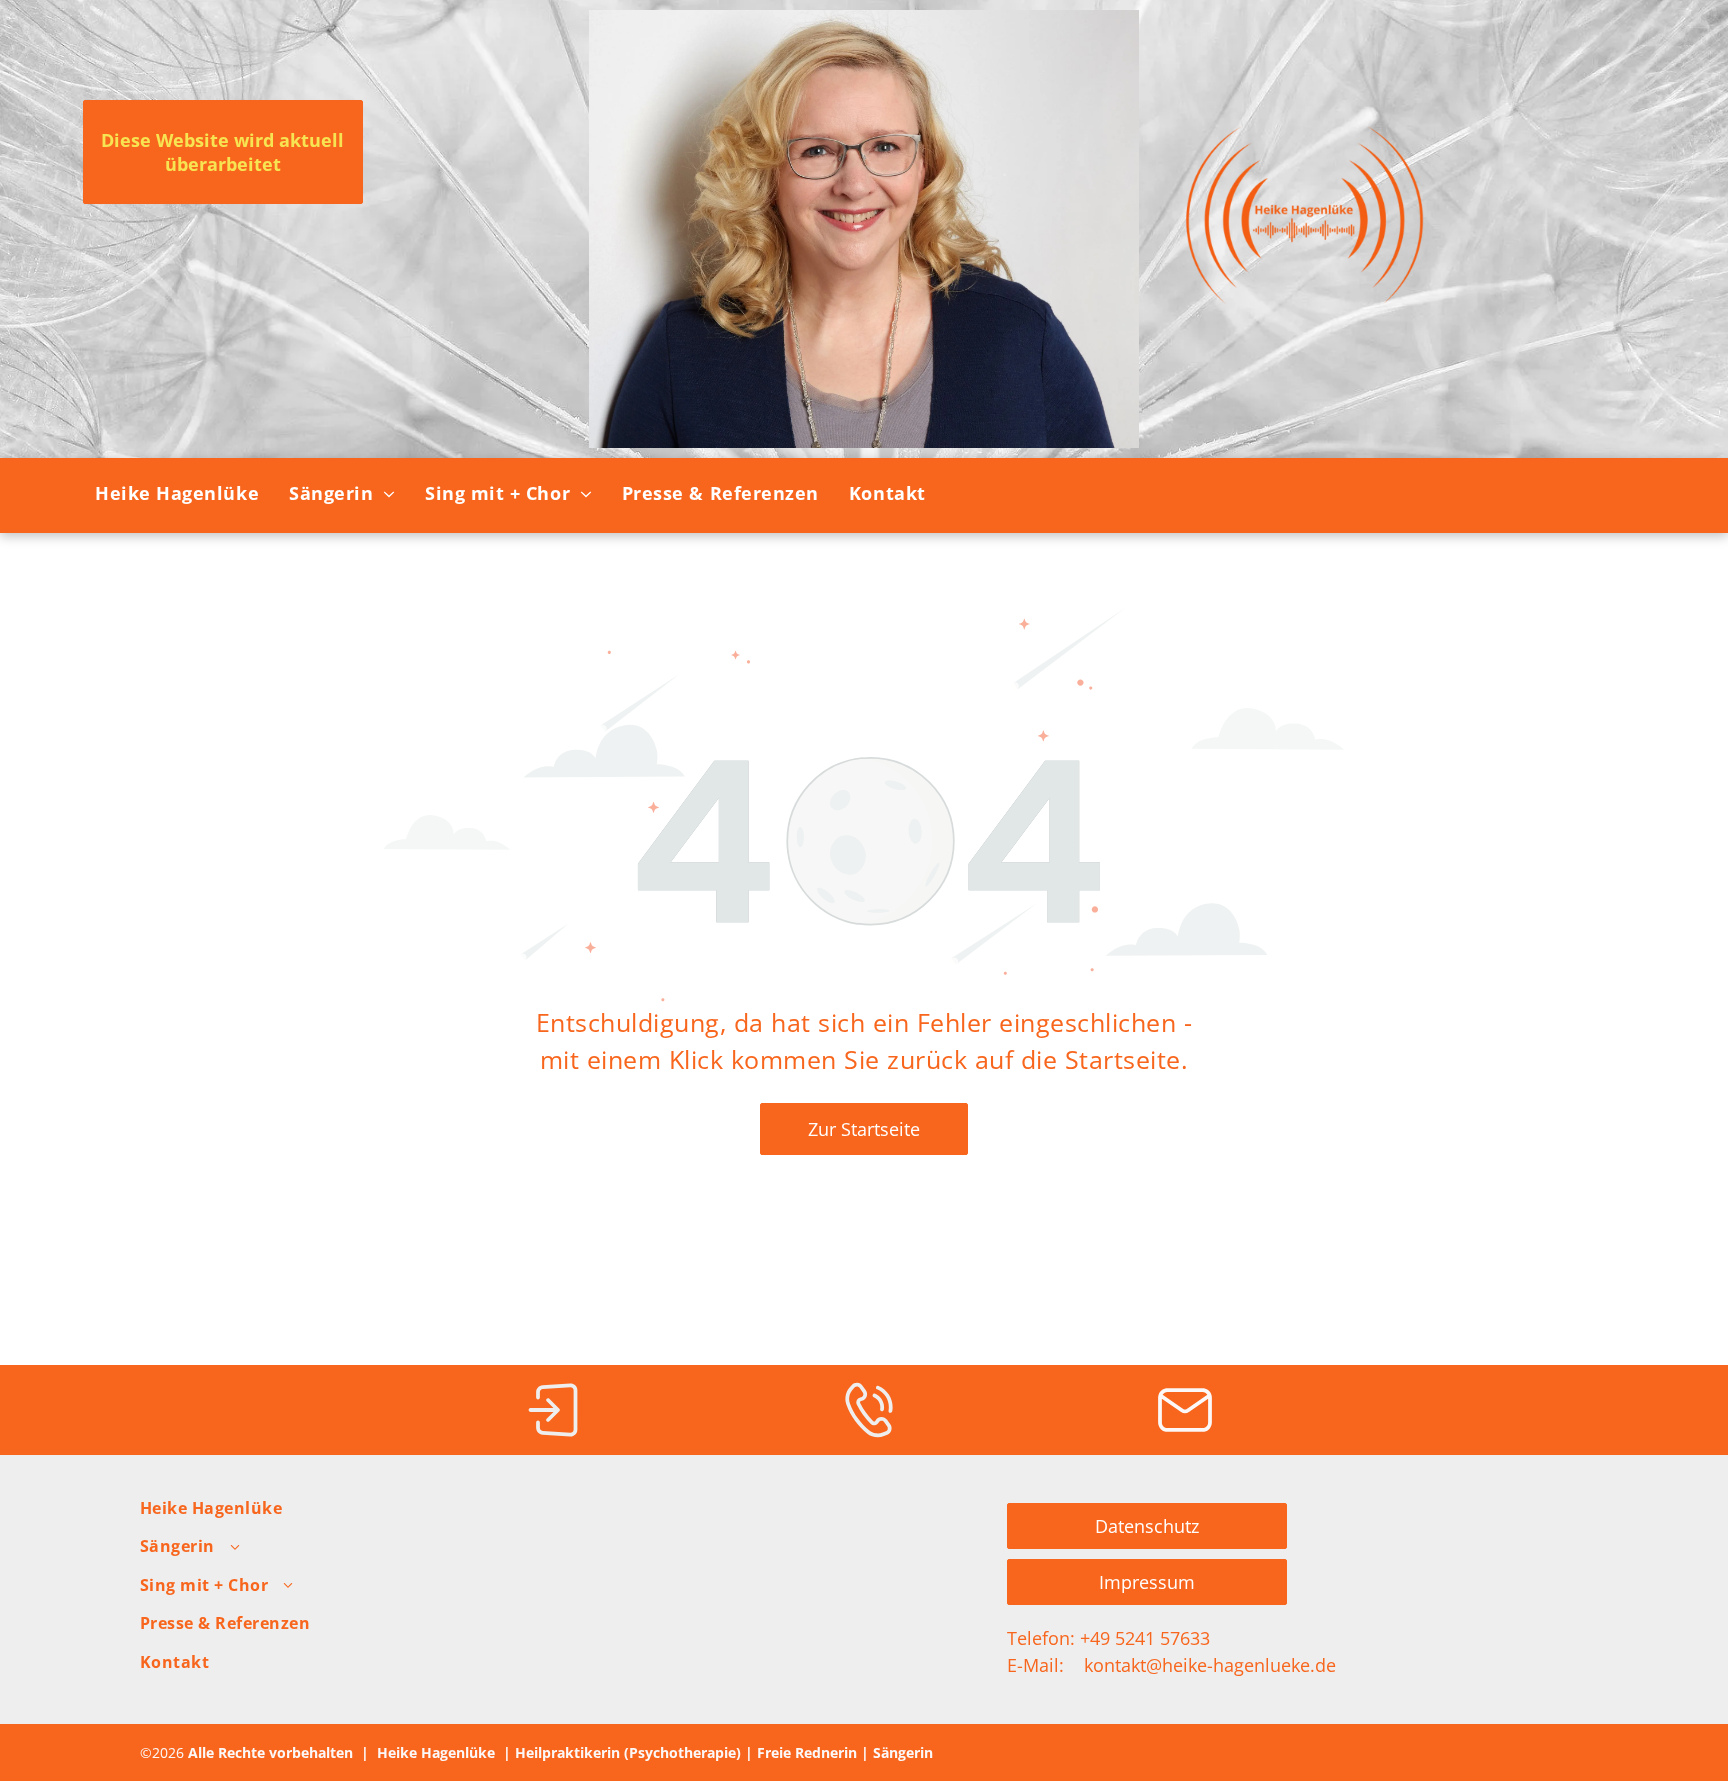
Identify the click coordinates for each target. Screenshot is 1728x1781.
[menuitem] (177, 494)
